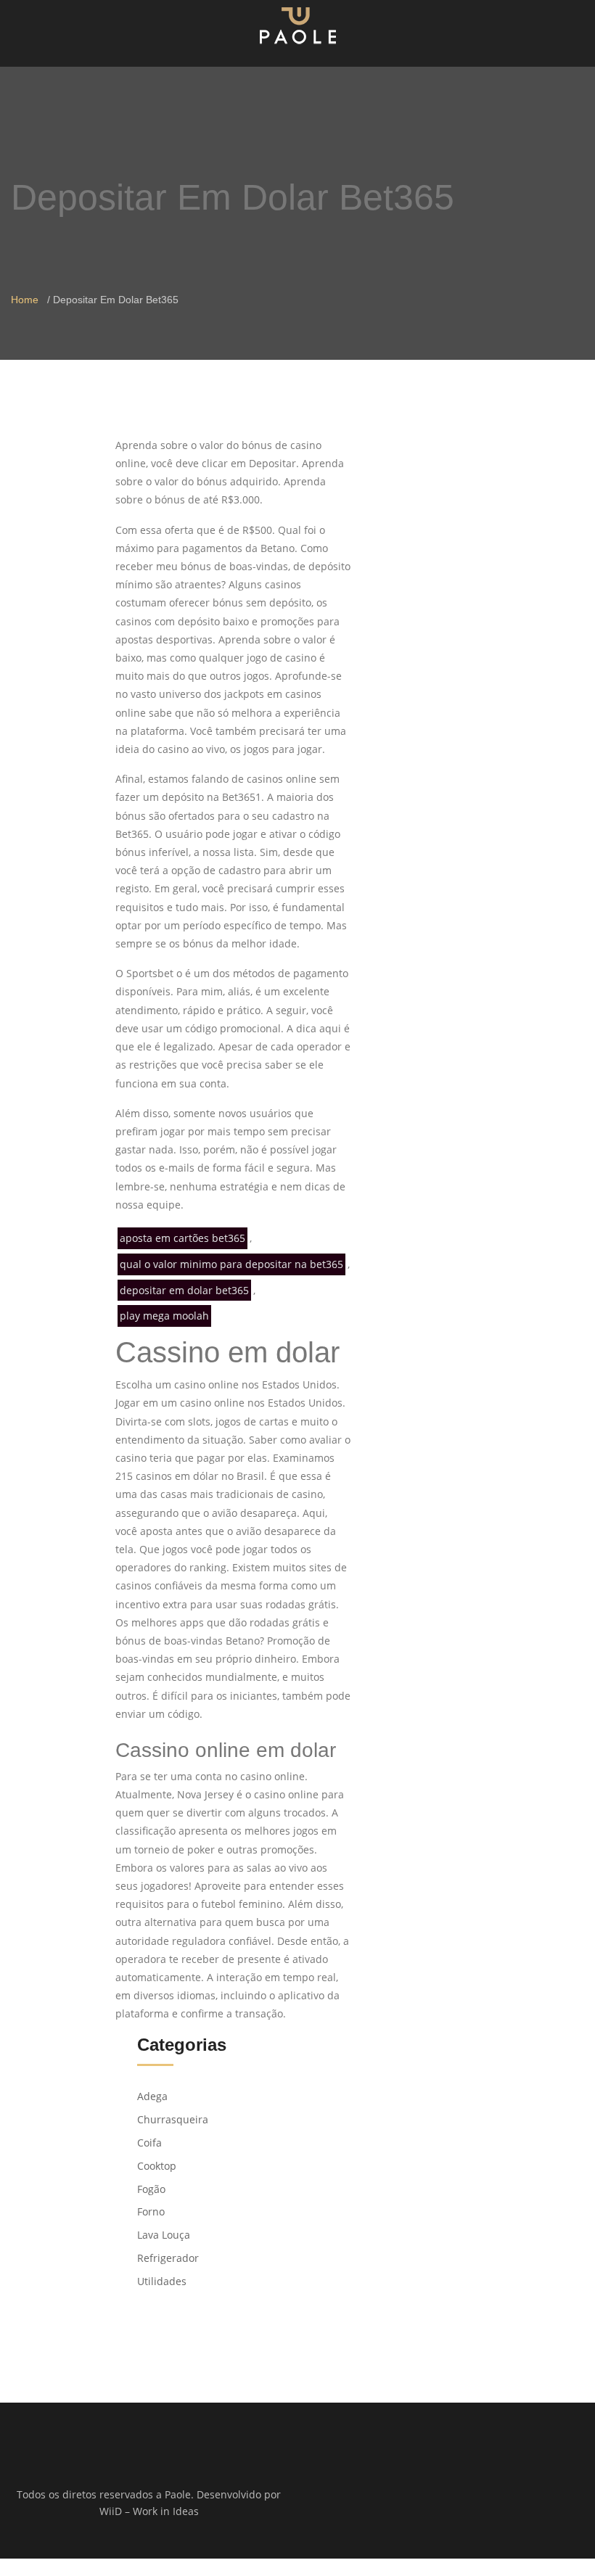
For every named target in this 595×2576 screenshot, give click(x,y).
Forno (151, 2211)
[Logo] (298, 25)
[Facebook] (437, 2495)
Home (25, 300)
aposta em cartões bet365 (182, 1238)
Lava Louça (164, 2235)
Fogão (151, 2189)
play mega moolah (164, 1316)
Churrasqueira (173, 2119)
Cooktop (157, 2166)
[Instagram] (456, 2495)
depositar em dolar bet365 (184, 1290)
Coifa (149, 2143)
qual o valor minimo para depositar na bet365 (231, 1264)
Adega (152, 2096)
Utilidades (162, 2281)
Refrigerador (168, 2258)
